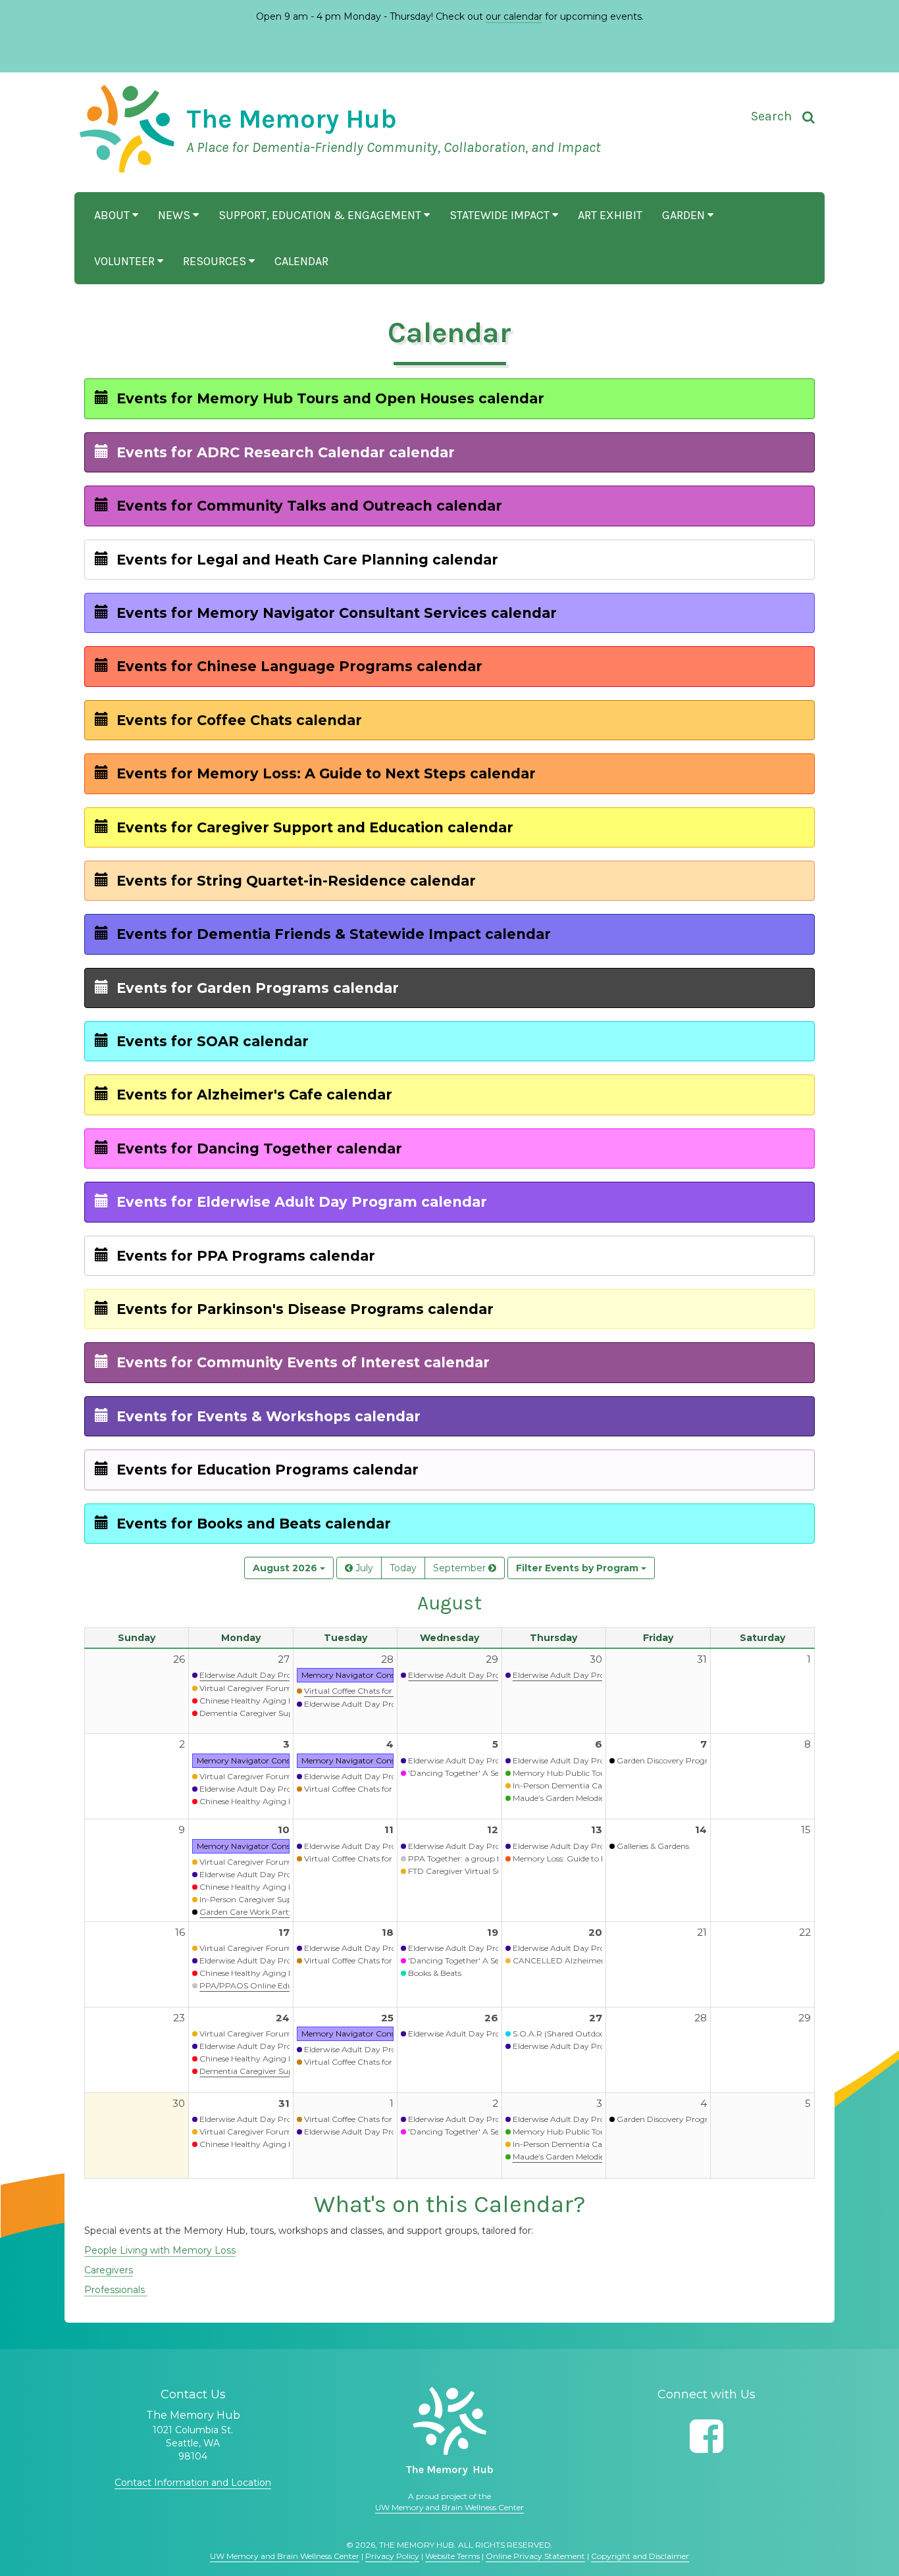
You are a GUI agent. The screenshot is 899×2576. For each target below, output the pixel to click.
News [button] (175, 215)
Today (403, 1568)
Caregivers (109, 2270)
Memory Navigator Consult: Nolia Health (378, 1675)
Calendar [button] (301, 261)
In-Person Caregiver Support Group (268, 1899)
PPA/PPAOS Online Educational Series (273, 1985)
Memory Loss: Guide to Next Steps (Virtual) (593, 1858)
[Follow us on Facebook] (706, 2436)
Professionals (116, 2290)
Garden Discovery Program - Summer (690, 1760)
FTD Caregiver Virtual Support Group (479, 1871)
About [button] (113, 215)
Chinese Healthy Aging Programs (263, 1701)
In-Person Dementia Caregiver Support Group (601, 1785)
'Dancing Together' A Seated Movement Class (494, 1773)
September (461, 1568)
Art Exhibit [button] (610, 215)
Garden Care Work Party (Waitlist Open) (276, 1912)
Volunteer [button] (126, 261)
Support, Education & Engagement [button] (321, 215)
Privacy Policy (392, 2556)
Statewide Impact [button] (501, 215)
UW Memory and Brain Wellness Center (449, 2507)
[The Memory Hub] (449, 2431)
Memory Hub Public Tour (561, 1773)
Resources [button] (216, 261)
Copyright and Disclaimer (640, 2556)
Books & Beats (435, 1973)
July (363, 1568)
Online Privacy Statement (535, 2556)
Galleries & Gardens (653, 1846)
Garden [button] (685, 215)
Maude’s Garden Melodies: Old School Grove (595, 2157)
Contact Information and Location (193, 2483)
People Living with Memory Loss (160, 2250)
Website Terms (452, 2556)
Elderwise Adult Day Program (256, 1675)
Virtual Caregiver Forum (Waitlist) (264, 1688)
